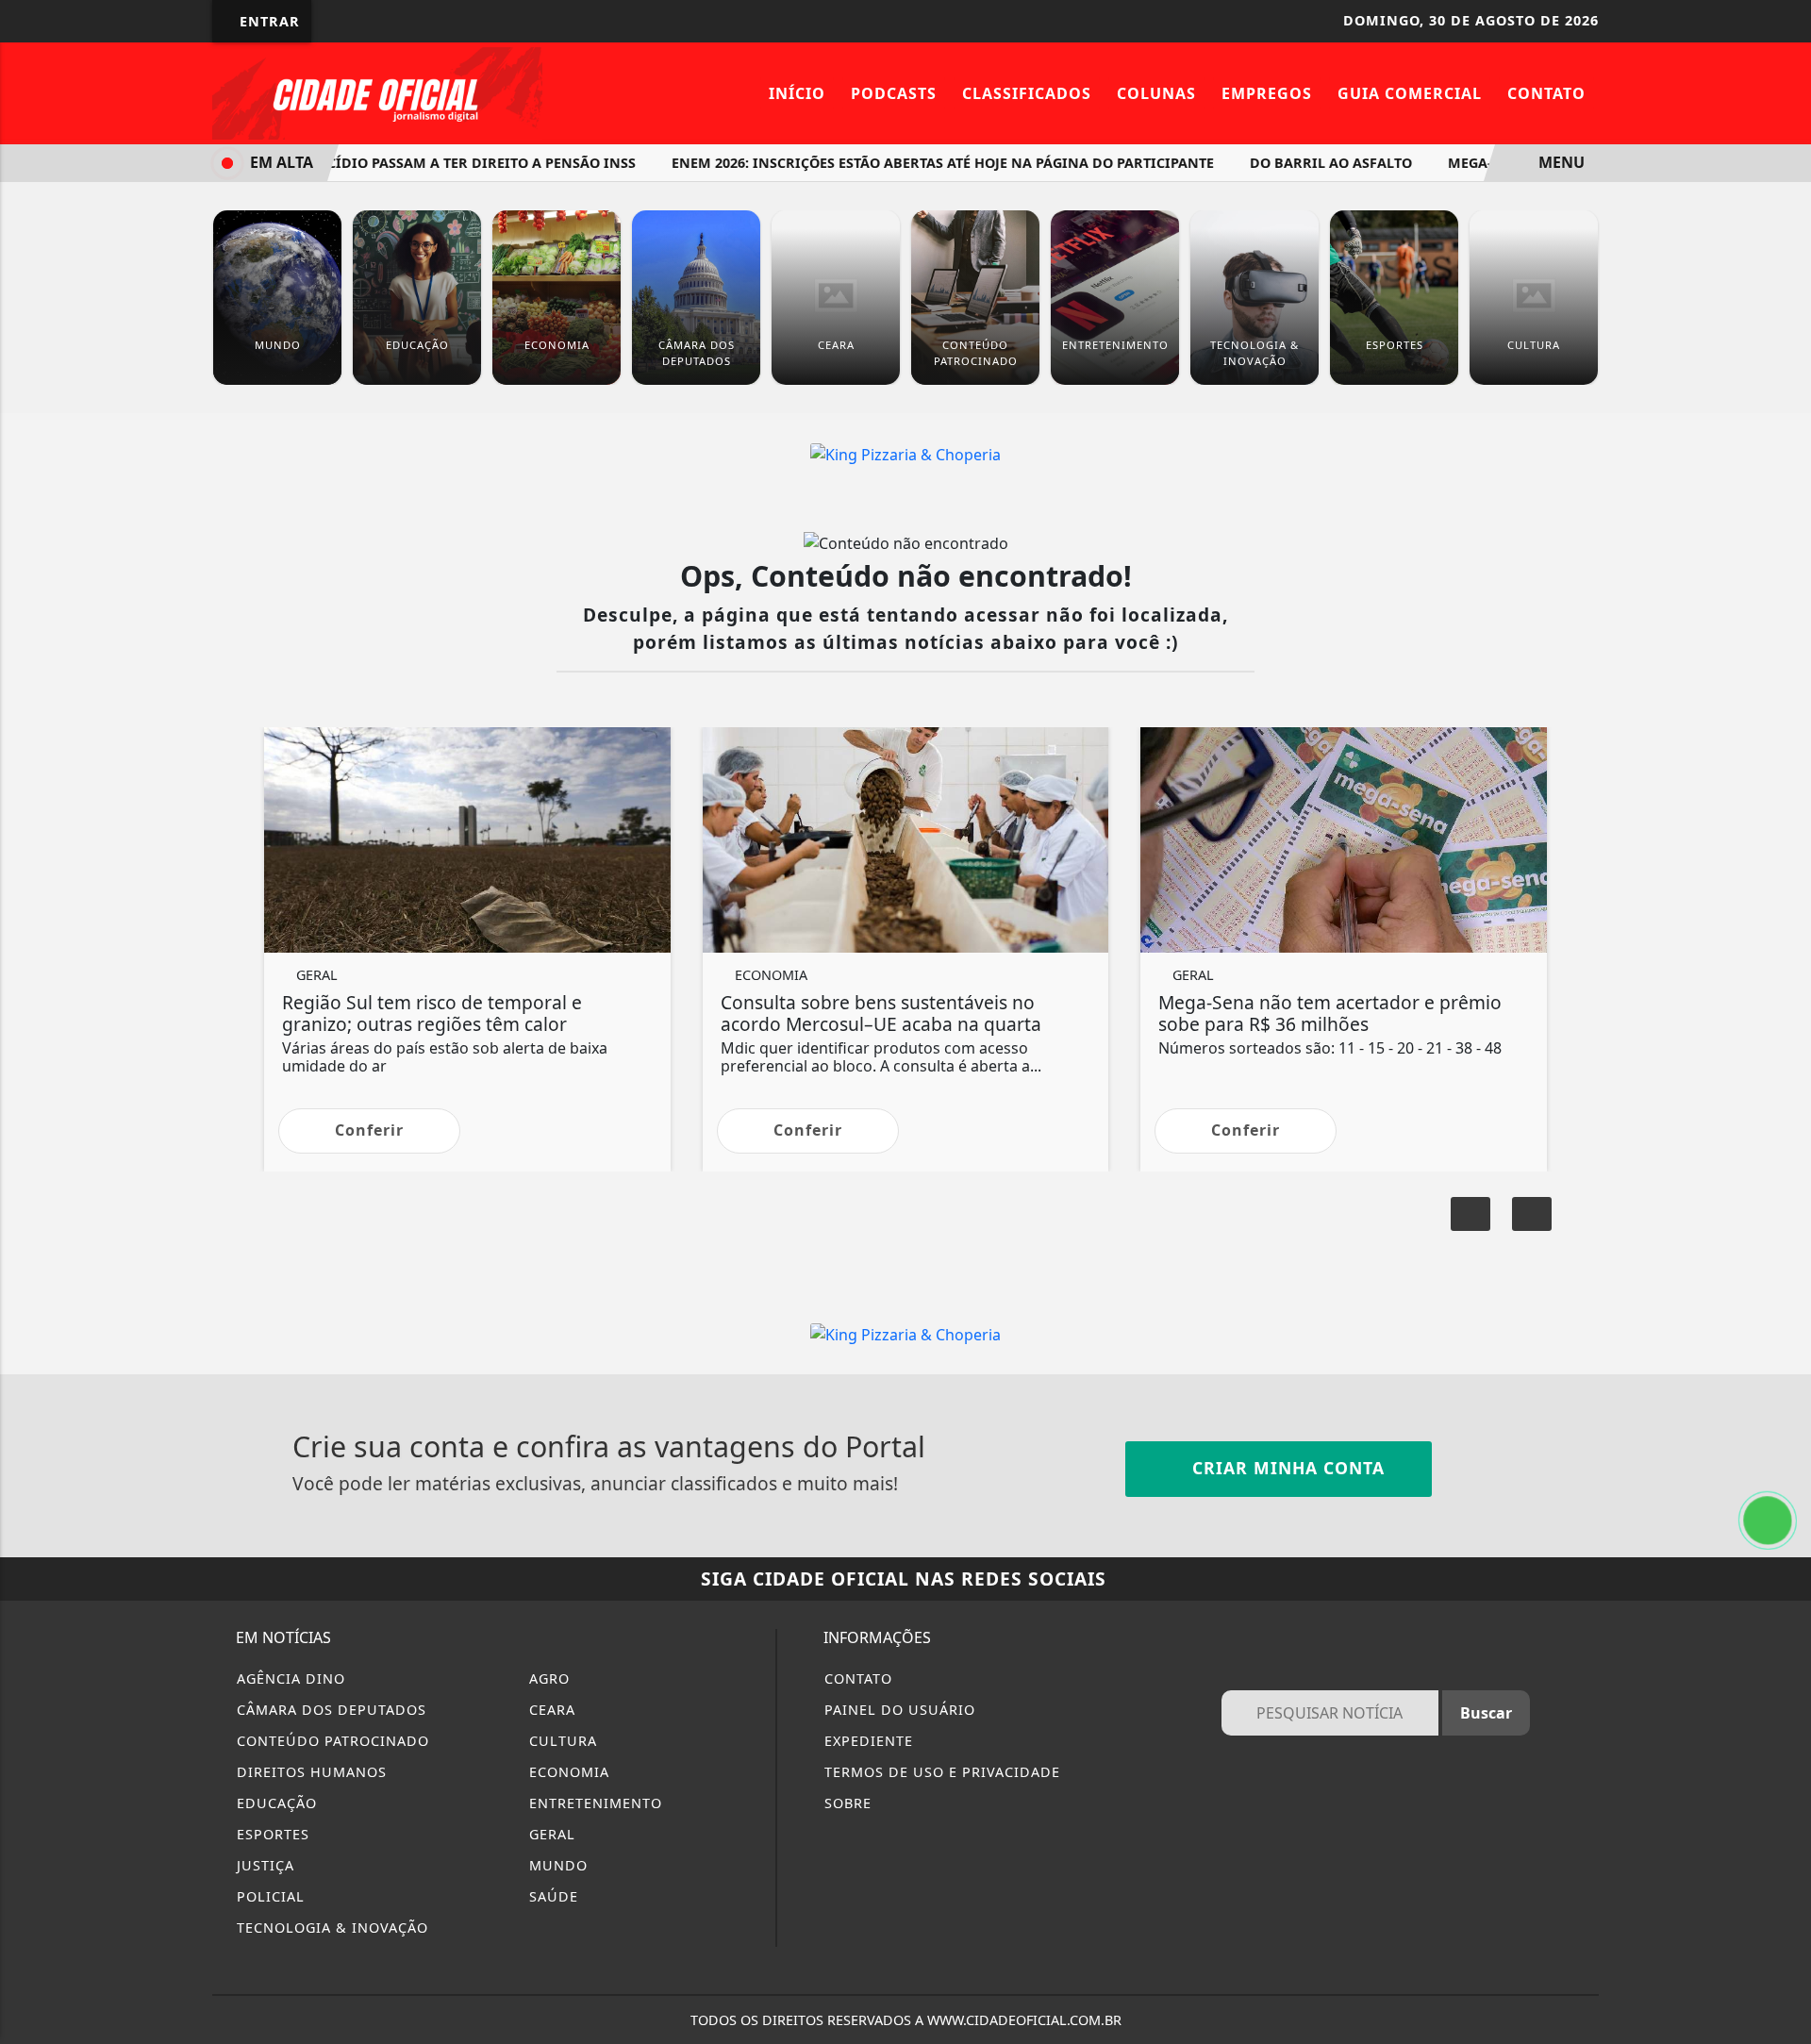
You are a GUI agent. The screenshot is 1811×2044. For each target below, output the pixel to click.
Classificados (1027, 93)
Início (797, 93)
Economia (567, 1772)
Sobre (846, 1803)
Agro (547, 1678)
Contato (1546, 93)
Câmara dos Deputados (329, 1710)
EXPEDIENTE (866, 1741)
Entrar (267, 21)
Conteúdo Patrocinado (331, 1741)
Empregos (1267, 93)
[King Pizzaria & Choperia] (905, 453)
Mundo (556, 1865)
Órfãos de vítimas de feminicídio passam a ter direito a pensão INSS (344, 163)
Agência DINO (289, 1678)
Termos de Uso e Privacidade (940, 1772)
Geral (550, 1834)
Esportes (271, 1834)
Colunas (1156, 93)
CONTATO (856, 1678)
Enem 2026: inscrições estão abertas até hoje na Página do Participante (911, 163)
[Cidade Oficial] (377, 91)
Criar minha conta (1286, 1468)
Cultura (561, 1741)
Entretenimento (593, 1803)
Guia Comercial (1410, 93)
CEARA (550, 1710)
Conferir (369, 1130)
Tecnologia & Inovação (330, 1928)
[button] (1532, 1214)
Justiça (263, 1865)
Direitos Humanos (309, 1772)
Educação (274, 1803)
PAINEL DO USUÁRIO (897, 1710)
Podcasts (894, 93)
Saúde (551, 1896)
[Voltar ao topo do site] (1784, 1226)
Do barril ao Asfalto (1299, 163)
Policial (268, 1896)
